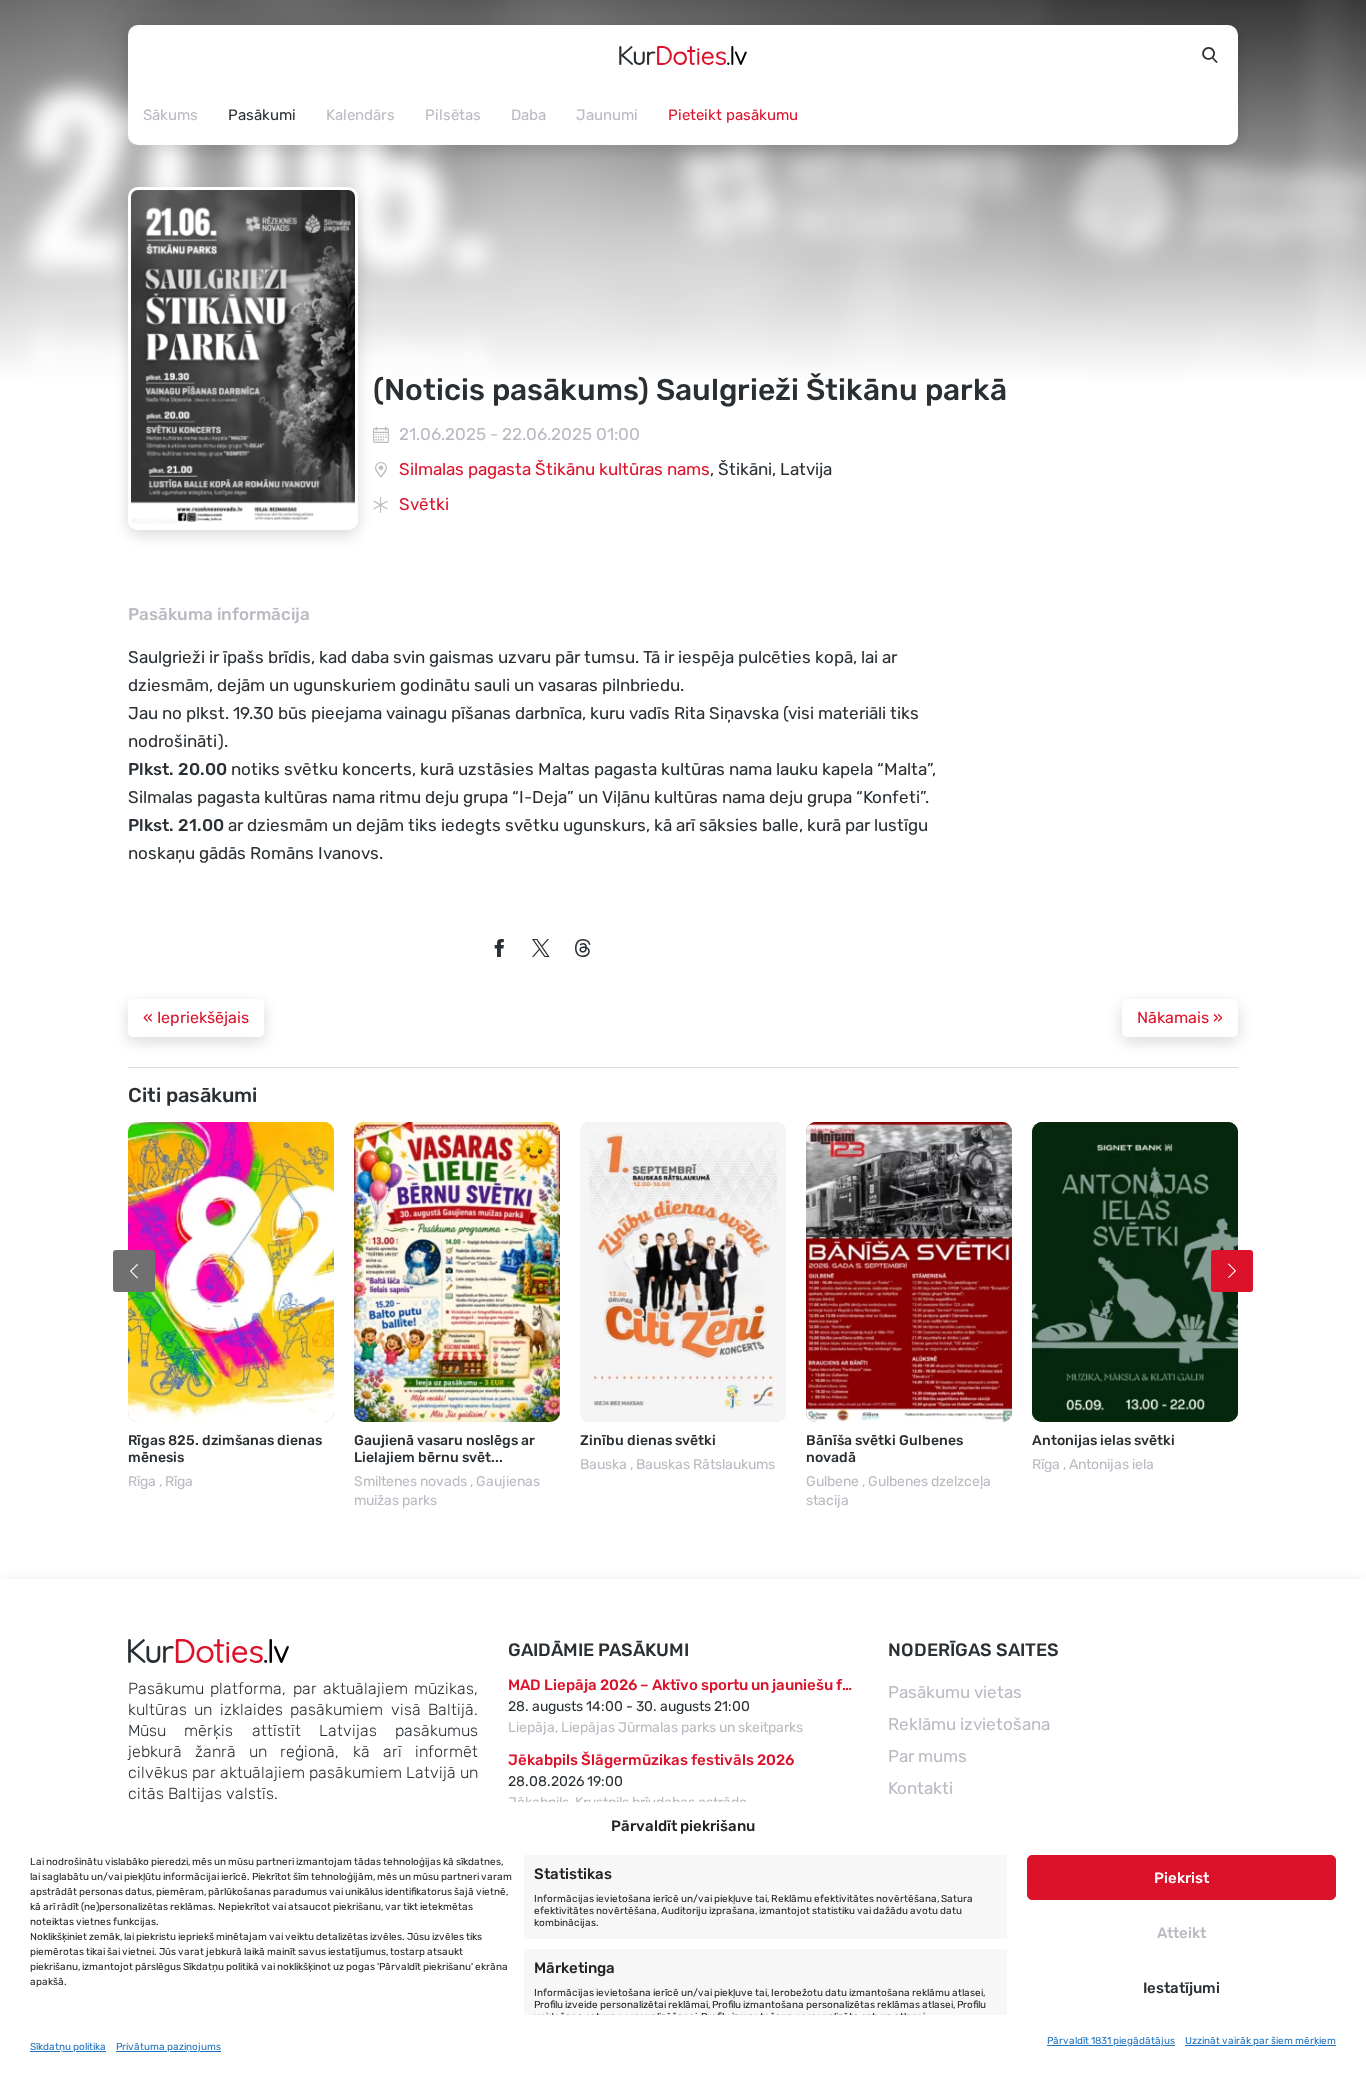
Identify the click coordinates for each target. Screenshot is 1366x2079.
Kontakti (920, 1788)
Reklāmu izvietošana (969, 1724)
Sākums (170, 115)
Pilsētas (453, 115)
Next (1232, 1271)
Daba (528, 115)
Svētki (424, 504)
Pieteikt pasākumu (733, 115)
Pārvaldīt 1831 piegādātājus (1111, 2041)
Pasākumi (262, 115)
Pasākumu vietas (955, 1692)
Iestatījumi (1181, 1988)
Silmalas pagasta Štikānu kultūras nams (554, 469)
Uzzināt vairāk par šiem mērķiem (1260, 2041)
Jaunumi (607, 115)
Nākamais (1180, 1017)
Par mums (927, 1756)
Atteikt (1181, 1933)
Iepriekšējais (196, 1017)
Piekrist (1181, 1878)
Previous (134, 1271)
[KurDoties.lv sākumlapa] (683, 55)
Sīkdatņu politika (68, 2047)
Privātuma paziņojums (168, 2047)
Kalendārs (360, 115)
